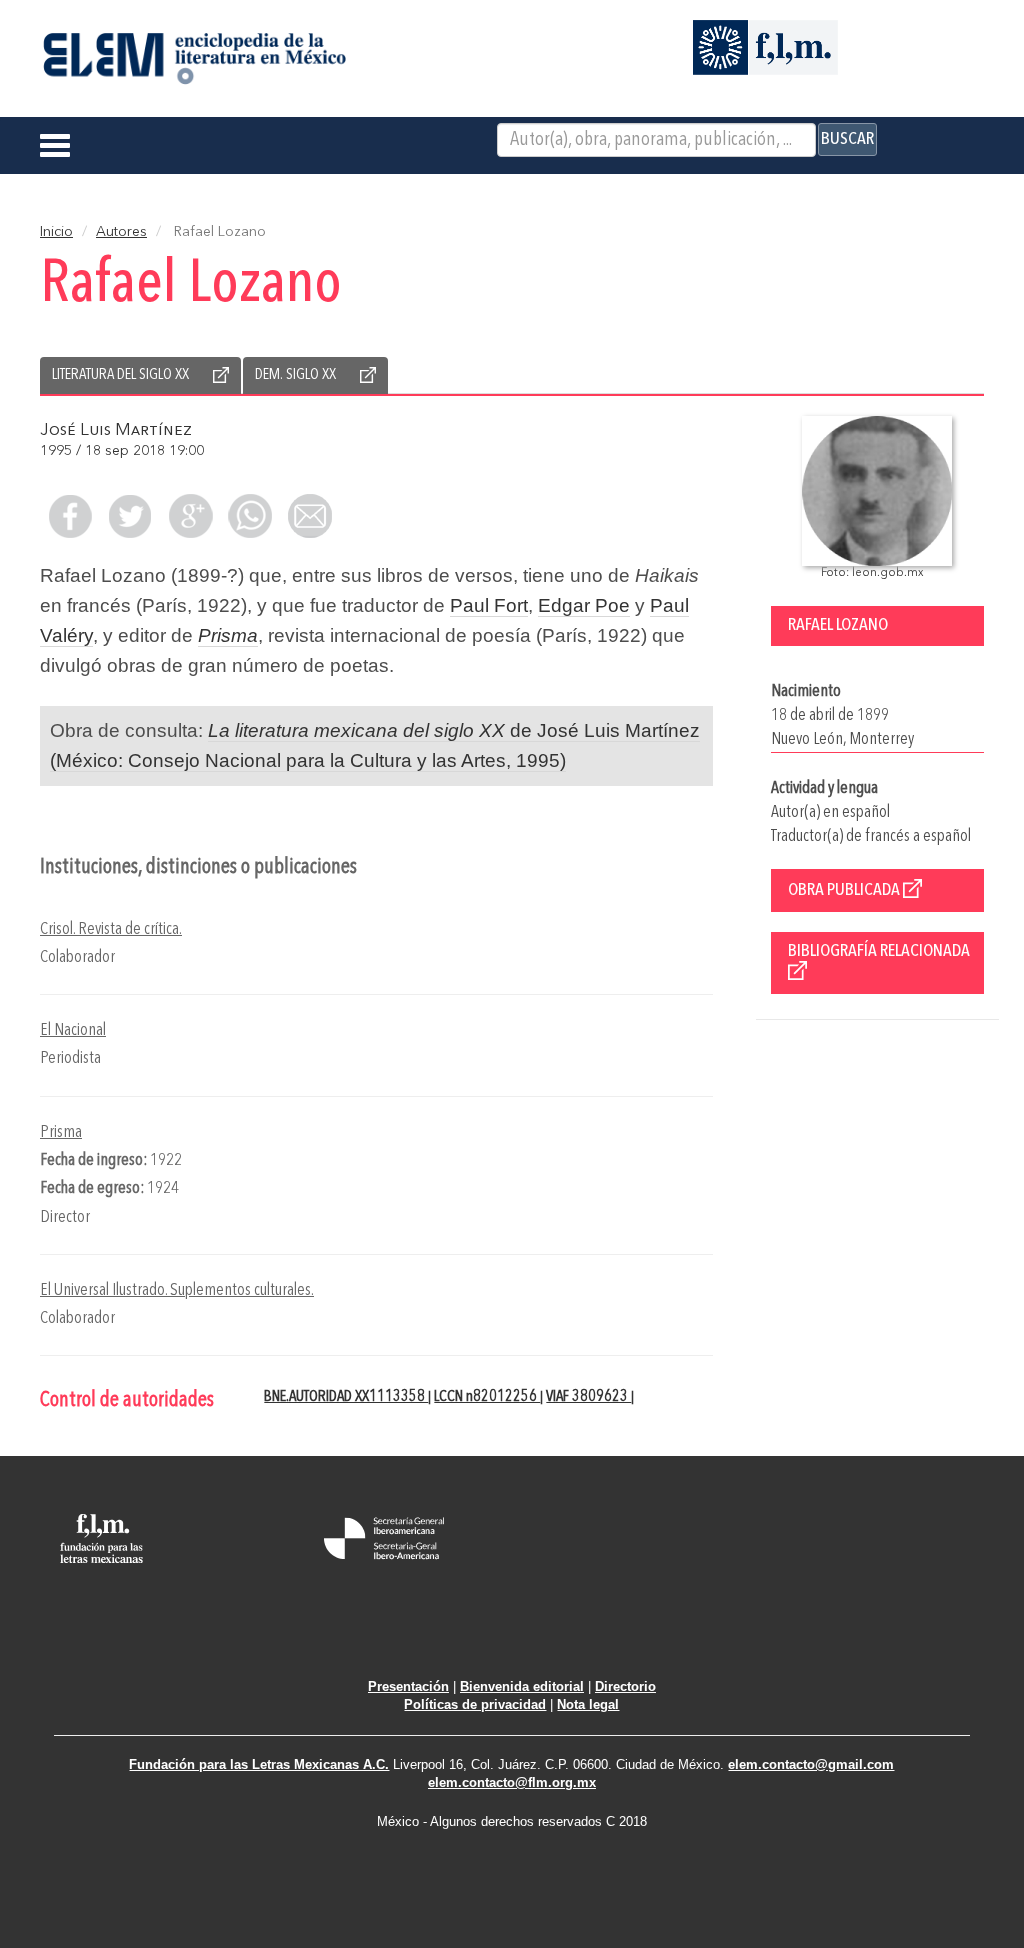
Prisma (61, 1132)
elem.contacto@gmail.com (811, 1764)
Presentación (408, 1686)
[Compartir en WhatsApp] (250, 516)
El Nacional (73, 1030)
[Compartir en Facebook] (70, 516)
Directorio (625, 1686)
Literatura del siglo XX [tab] (120, 375)
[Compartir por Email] (310, 516)
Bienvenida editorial (522, 1686)
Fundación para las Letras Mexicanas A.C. (259, 1764)
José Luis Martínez (116, 430)
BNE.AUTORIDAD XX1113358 (346, 1397)
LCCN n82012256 (487, 1397)
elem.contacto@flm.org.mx (512, 1782)
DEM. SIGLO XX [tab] (295, 375)
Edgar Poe (584, 605)
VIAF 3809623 (588, 1397)
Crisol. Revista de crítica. (111, 929)
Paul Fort (489, 605)
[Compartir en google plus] (190, 516)
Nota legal (588, 1704)
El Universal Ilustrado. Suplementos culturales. (177, 1290)
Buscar (847, 139)
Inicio (56, 232)
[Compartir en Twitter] (130, 516)
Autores (121, 232)
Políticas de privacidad (475, 1704)
